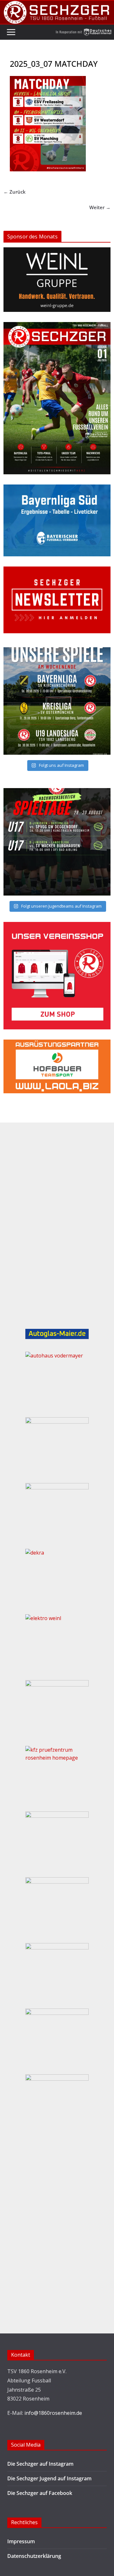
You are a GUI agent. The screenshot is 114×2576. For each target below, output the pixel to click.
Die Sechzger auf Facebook (40, 2493)
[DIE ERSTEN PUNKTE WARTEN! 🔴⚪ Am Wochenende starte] (57, 842)
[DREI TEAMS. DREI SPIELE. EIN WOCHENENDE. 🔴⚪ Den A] (57, 701)
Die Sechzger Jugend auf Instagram (49, 2478)
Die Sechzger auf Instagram (40, 2464)
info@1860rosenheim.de (53, 2413)
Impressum (21, 2541)
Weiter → (100, 207)
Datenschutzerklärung (34, 2556)
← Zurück (15, 192)
